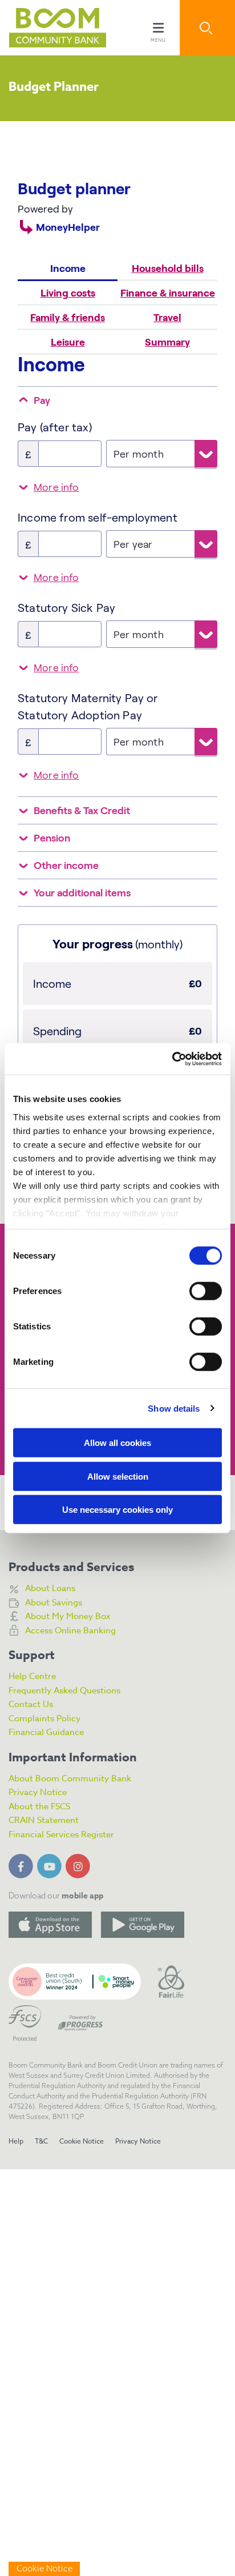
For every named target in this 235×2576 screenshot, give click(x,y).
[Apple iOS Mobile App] (50, 1925)
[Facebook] (23, 1864)
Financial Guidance (46, 1732)
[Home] (48, 28)
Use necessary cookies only (117, 1510)
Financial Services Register (61, 1834)
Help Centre (32, 1676)
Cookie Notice (82, 2141)
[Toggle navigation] (158, 28)
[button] (207, 28)
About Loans (50, 1588)
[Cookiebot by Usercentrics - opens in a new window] (172, 1059)
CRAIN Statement (44, 1820)
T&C (41, 2141)
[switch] (206, 1291)
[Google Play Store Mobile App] (143, 1925)
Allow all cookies (117, 1443)
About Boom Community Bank (70, 1778)
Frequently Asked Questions (64, 1690)
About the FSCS (39, 1806)
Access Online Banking (70, 1630)
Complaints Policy (44, 1718)
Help (16, 2141)
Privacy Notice (38, 1792)
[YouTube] (51, 1864)
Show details (174, 1408)
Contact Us (31, 1704)
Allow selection (118, 1476)
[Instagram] (80, 1864)
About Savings (54, 1603)
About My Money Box (68, 1616)
